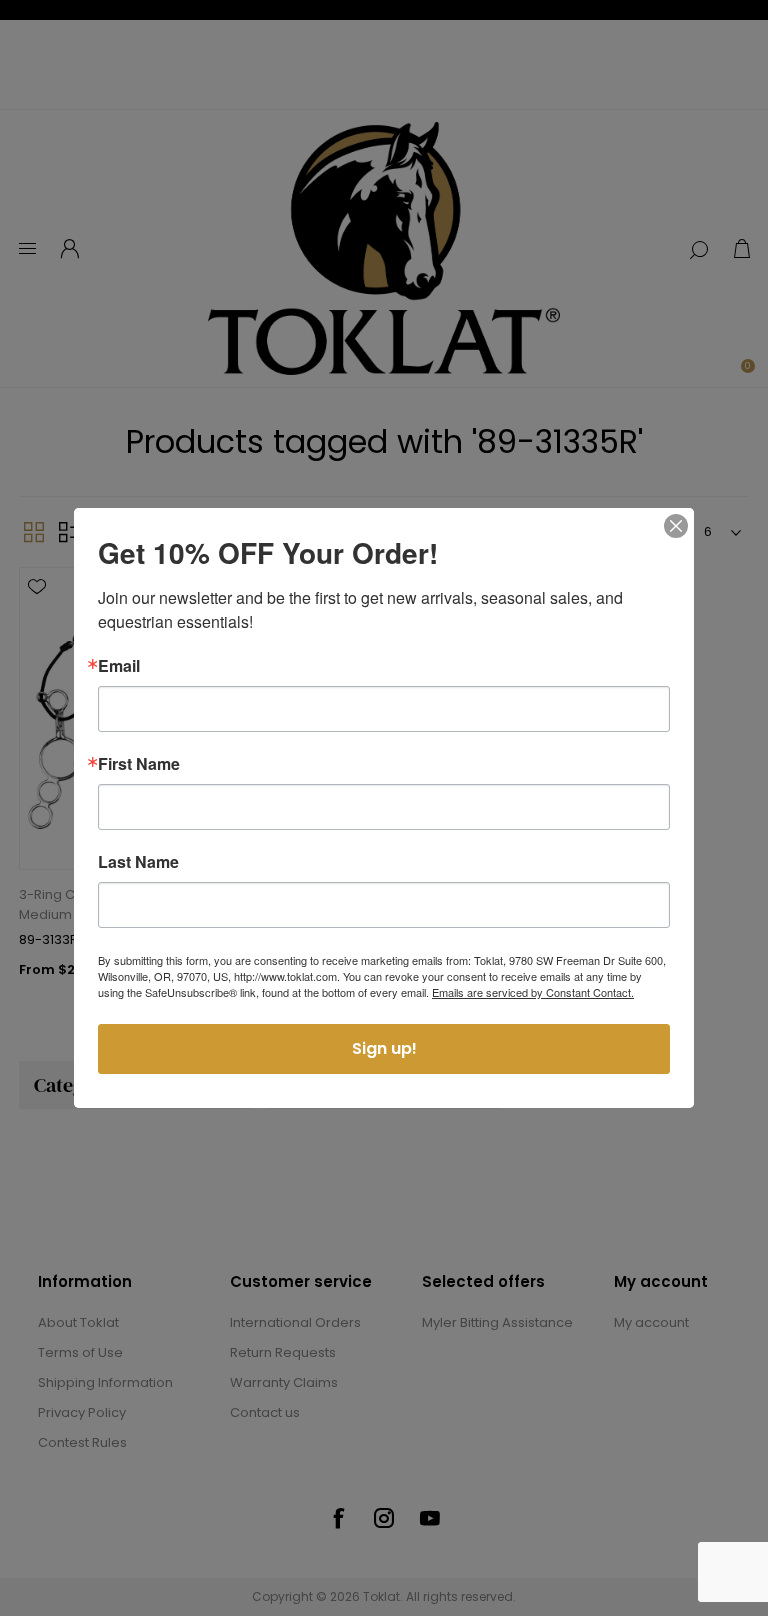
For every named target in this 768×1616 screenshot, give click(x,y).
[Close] (676, 526)
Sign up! (384, 1048)
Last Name (138, 862)
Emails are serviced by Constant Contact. (533, 992)
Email (119, 666)
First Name (139, 764)
